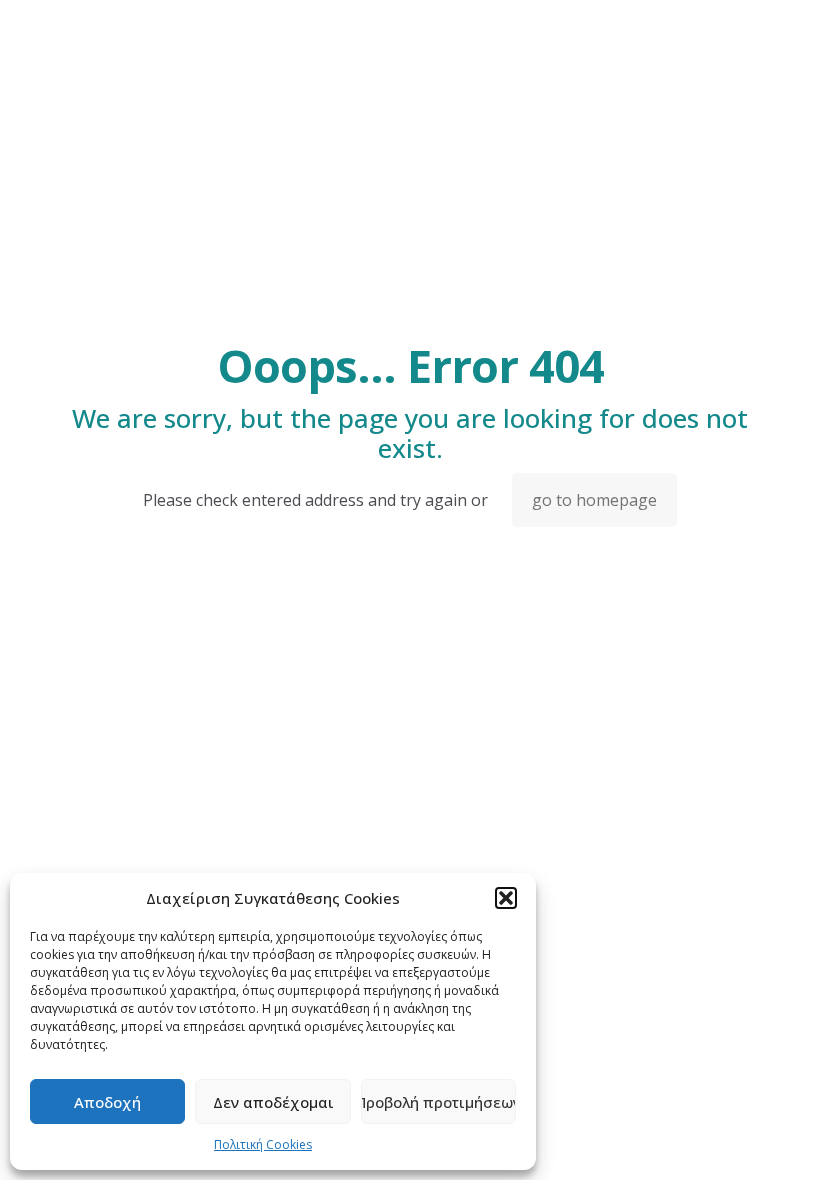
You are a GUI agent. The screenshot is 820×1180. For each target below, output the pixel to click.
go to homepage (594, 500)
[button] (506, 898)
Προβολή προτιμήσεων (438, 1102)
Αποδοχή (107, 1102)
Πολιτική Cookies (263, 1144)
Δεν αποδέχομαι (273, 1102)
